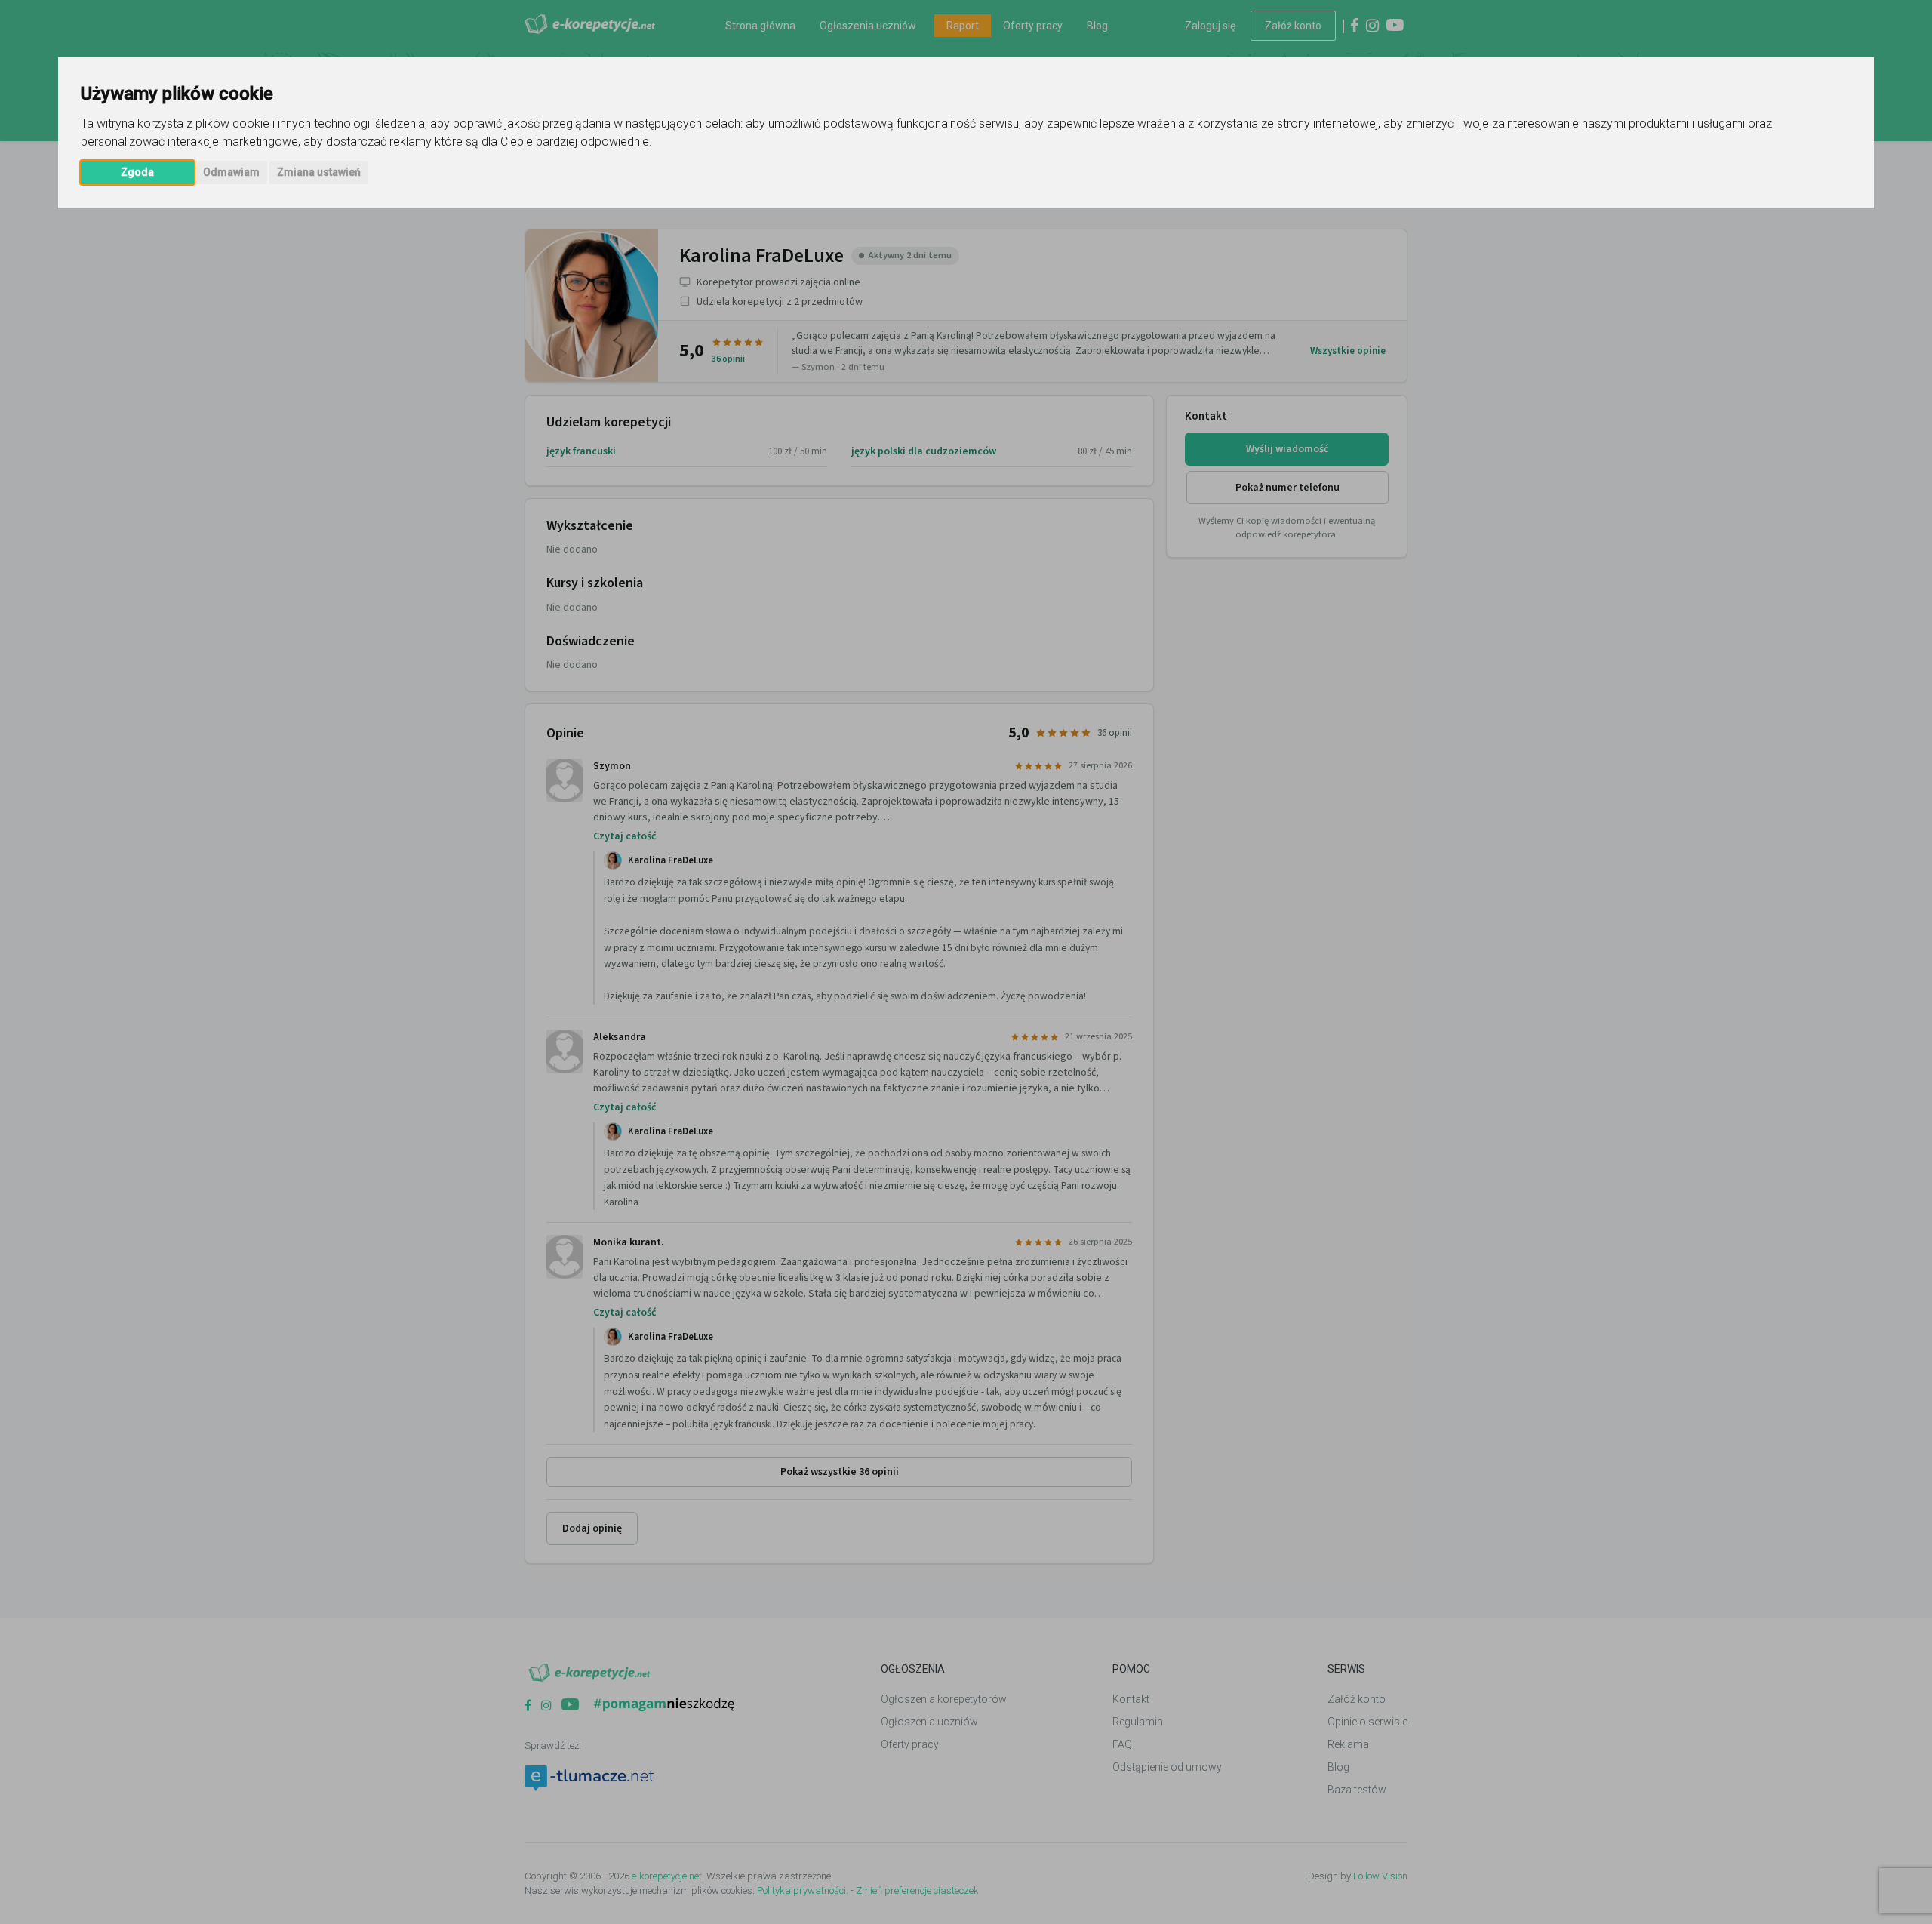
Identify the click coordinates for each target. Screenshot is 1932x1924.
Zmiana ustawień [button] (319, 172)
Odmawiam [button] (231, 172)
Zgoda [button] (137, 172)
